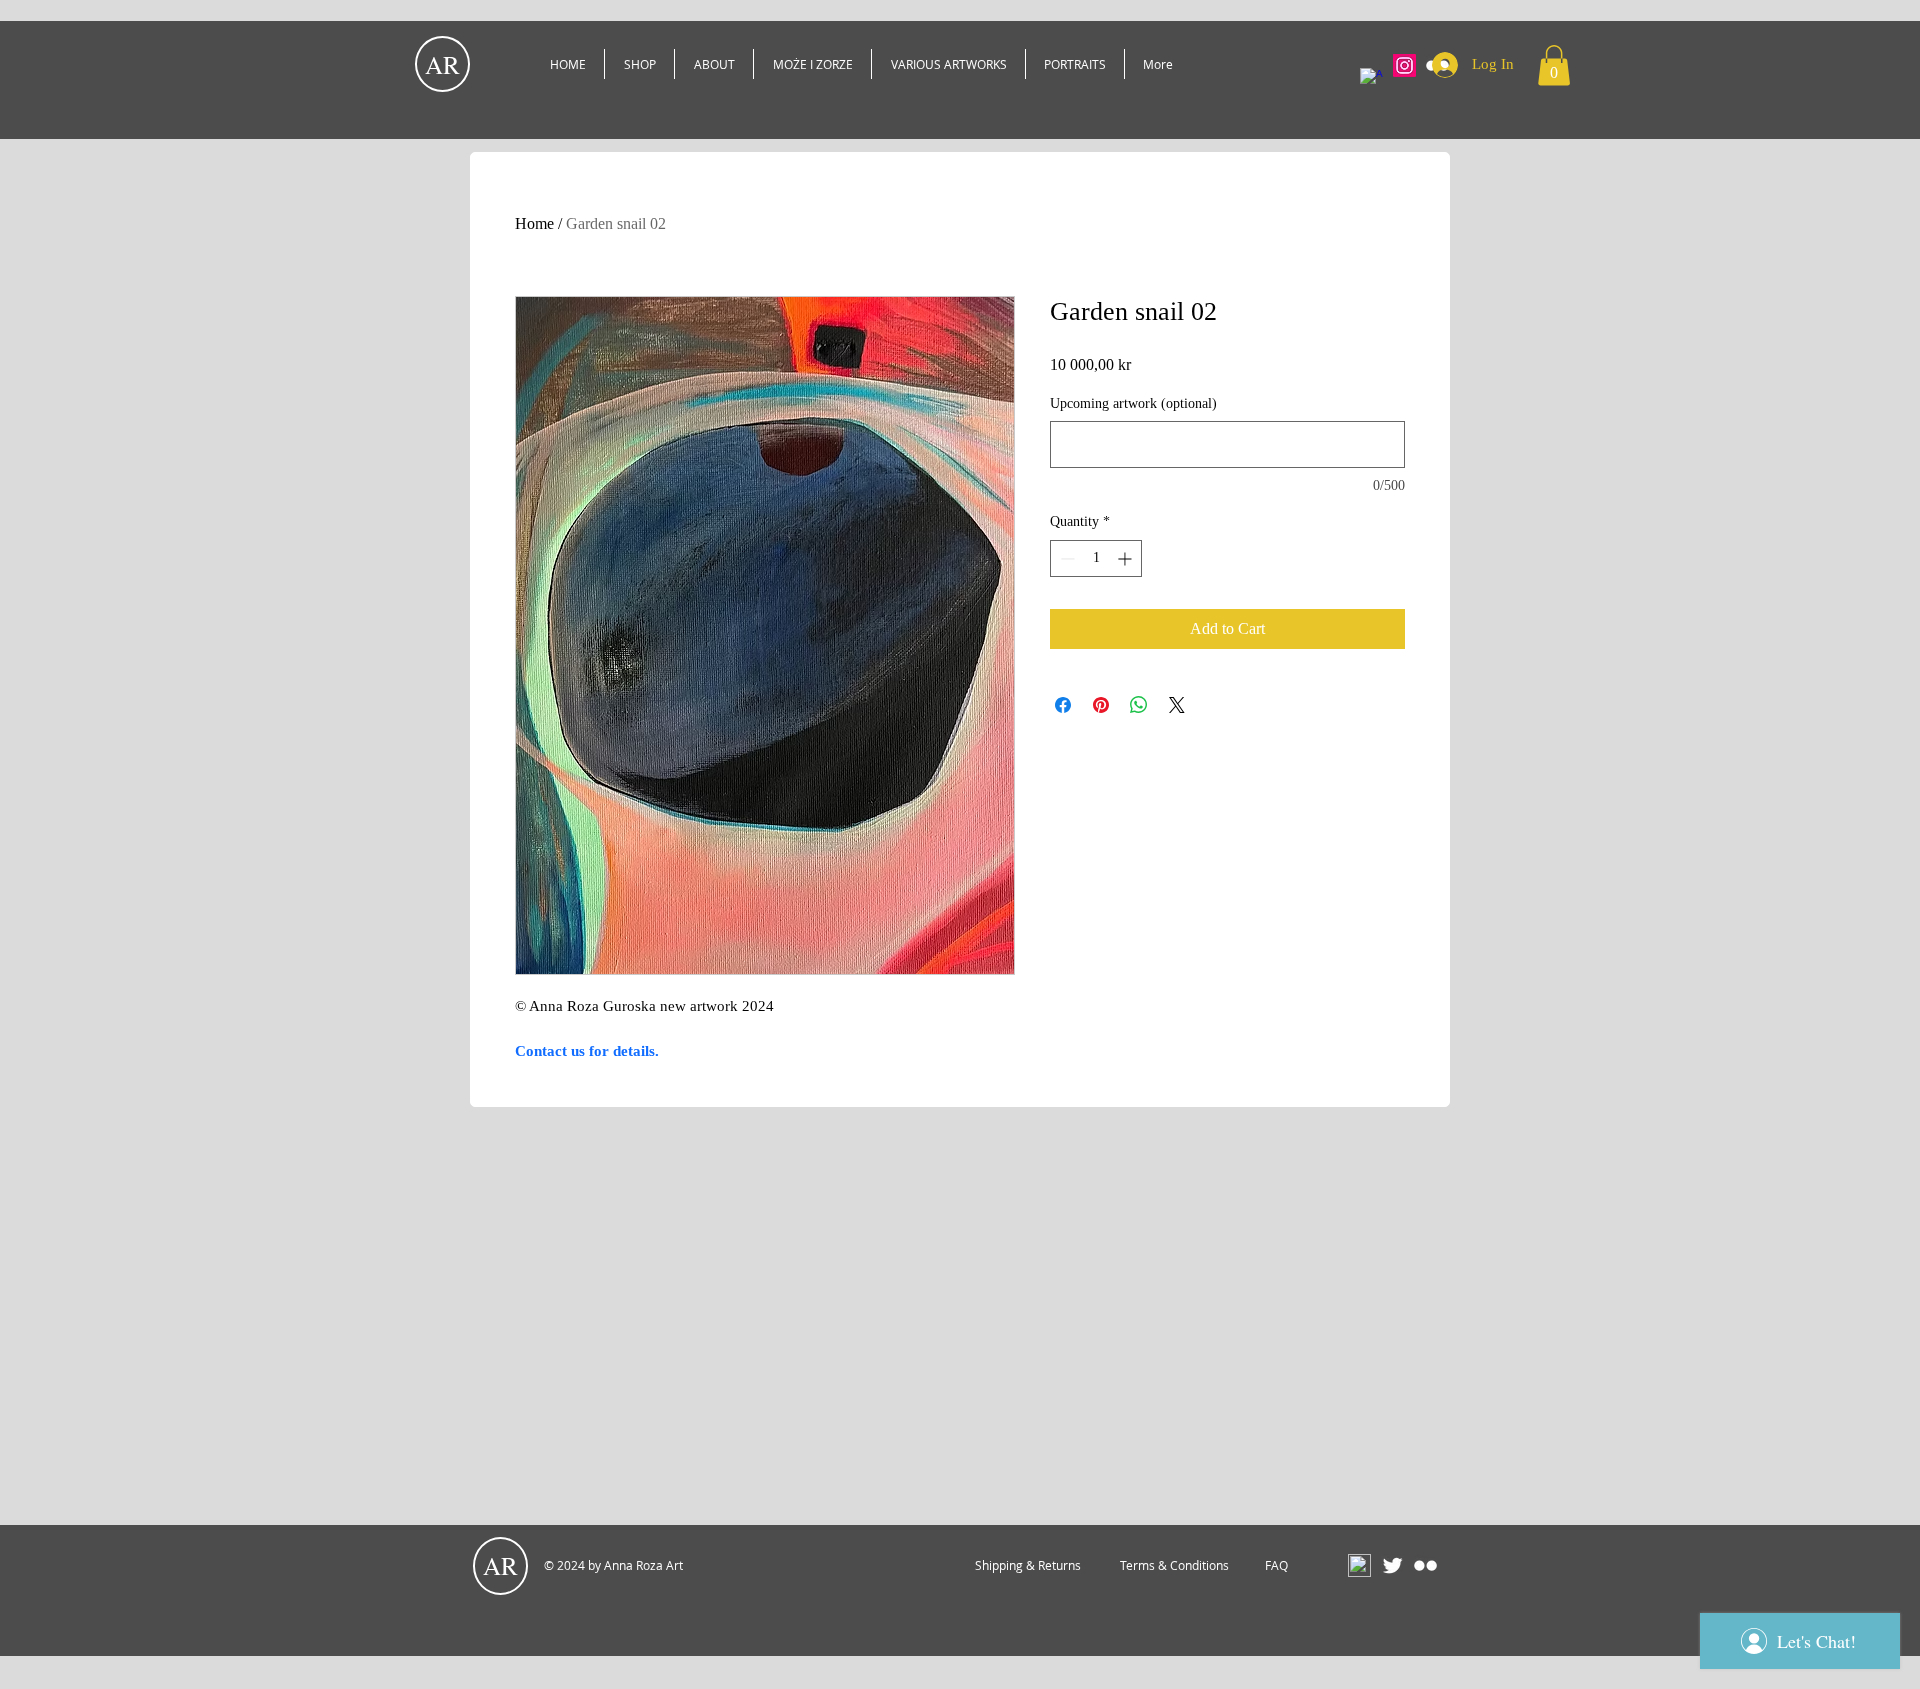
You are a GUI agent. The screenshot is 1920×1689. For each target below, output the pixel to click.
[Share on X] (1177, 705)
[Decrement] (1065, 558)
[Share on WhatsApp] (1139, 705)
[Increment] (1126, 558)
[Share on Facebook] (1063, 705)
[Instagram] (1404, 65)
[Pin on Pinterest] (1101, 705)
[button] (1554, 65)
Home (534, 223)
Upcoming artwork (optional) (1133, 403)
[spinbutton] (1096, 558)
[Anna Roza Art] (1371, 79)
